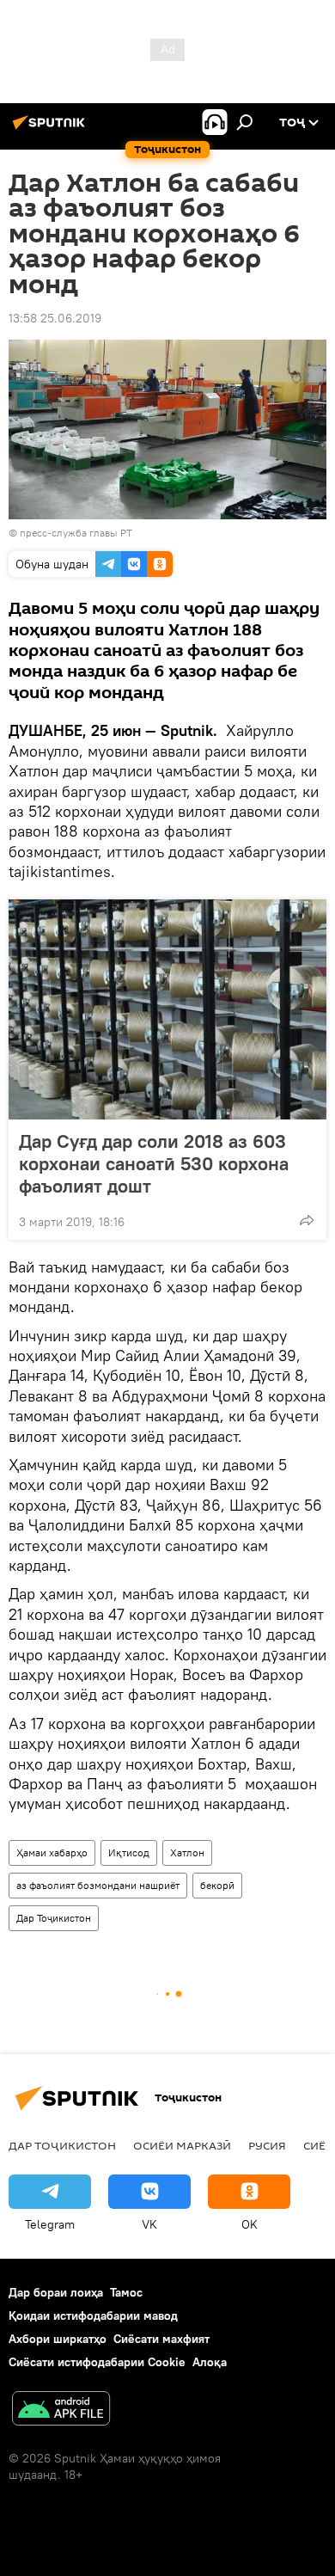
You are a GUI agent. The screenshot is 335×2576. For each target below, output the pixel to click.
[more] (307, 1220)
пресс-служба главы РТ (76, 533)
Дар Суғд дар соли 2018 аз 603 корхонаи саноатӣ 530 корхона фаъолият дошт (154, 1163)
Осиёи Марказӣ (182, 2145)
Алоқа (210, 2362)
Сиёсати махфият (161, 2339)
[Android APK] (61, 2410)
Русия (267, 2145)
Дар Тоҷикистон (54, 1918)
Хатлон (187, 1852)
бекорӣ (217, 1885)
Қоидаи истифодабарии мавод (93, 2315)
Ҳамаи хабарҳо (52, 1852)
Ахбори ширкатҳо (58, 2339)
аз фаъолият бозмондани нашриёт (98, 1885)
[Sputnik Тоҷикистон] (52, 129)
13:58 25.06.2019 (55, 318)
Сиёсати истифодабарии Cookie (97, 2362)
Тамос (126, 2292)
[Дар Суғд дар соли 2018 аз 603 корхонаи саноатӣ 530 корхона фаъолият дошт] (167, 1009)
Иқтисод (129, 1852)
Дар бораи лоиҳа (56, 2292)
